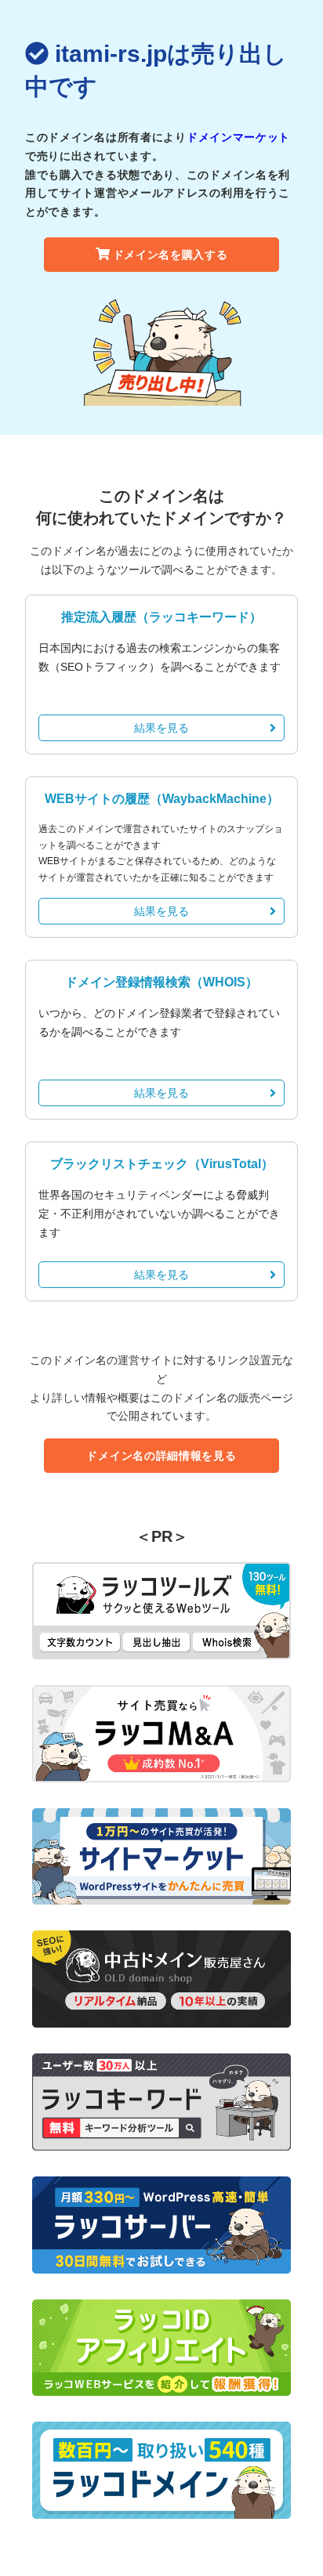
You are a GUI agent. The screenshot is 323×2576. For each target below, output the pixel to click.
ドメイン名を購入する (171, 255)
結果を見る (161, 728)
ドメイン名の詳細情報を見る (161, 1456)
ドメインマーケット (238, 137)
